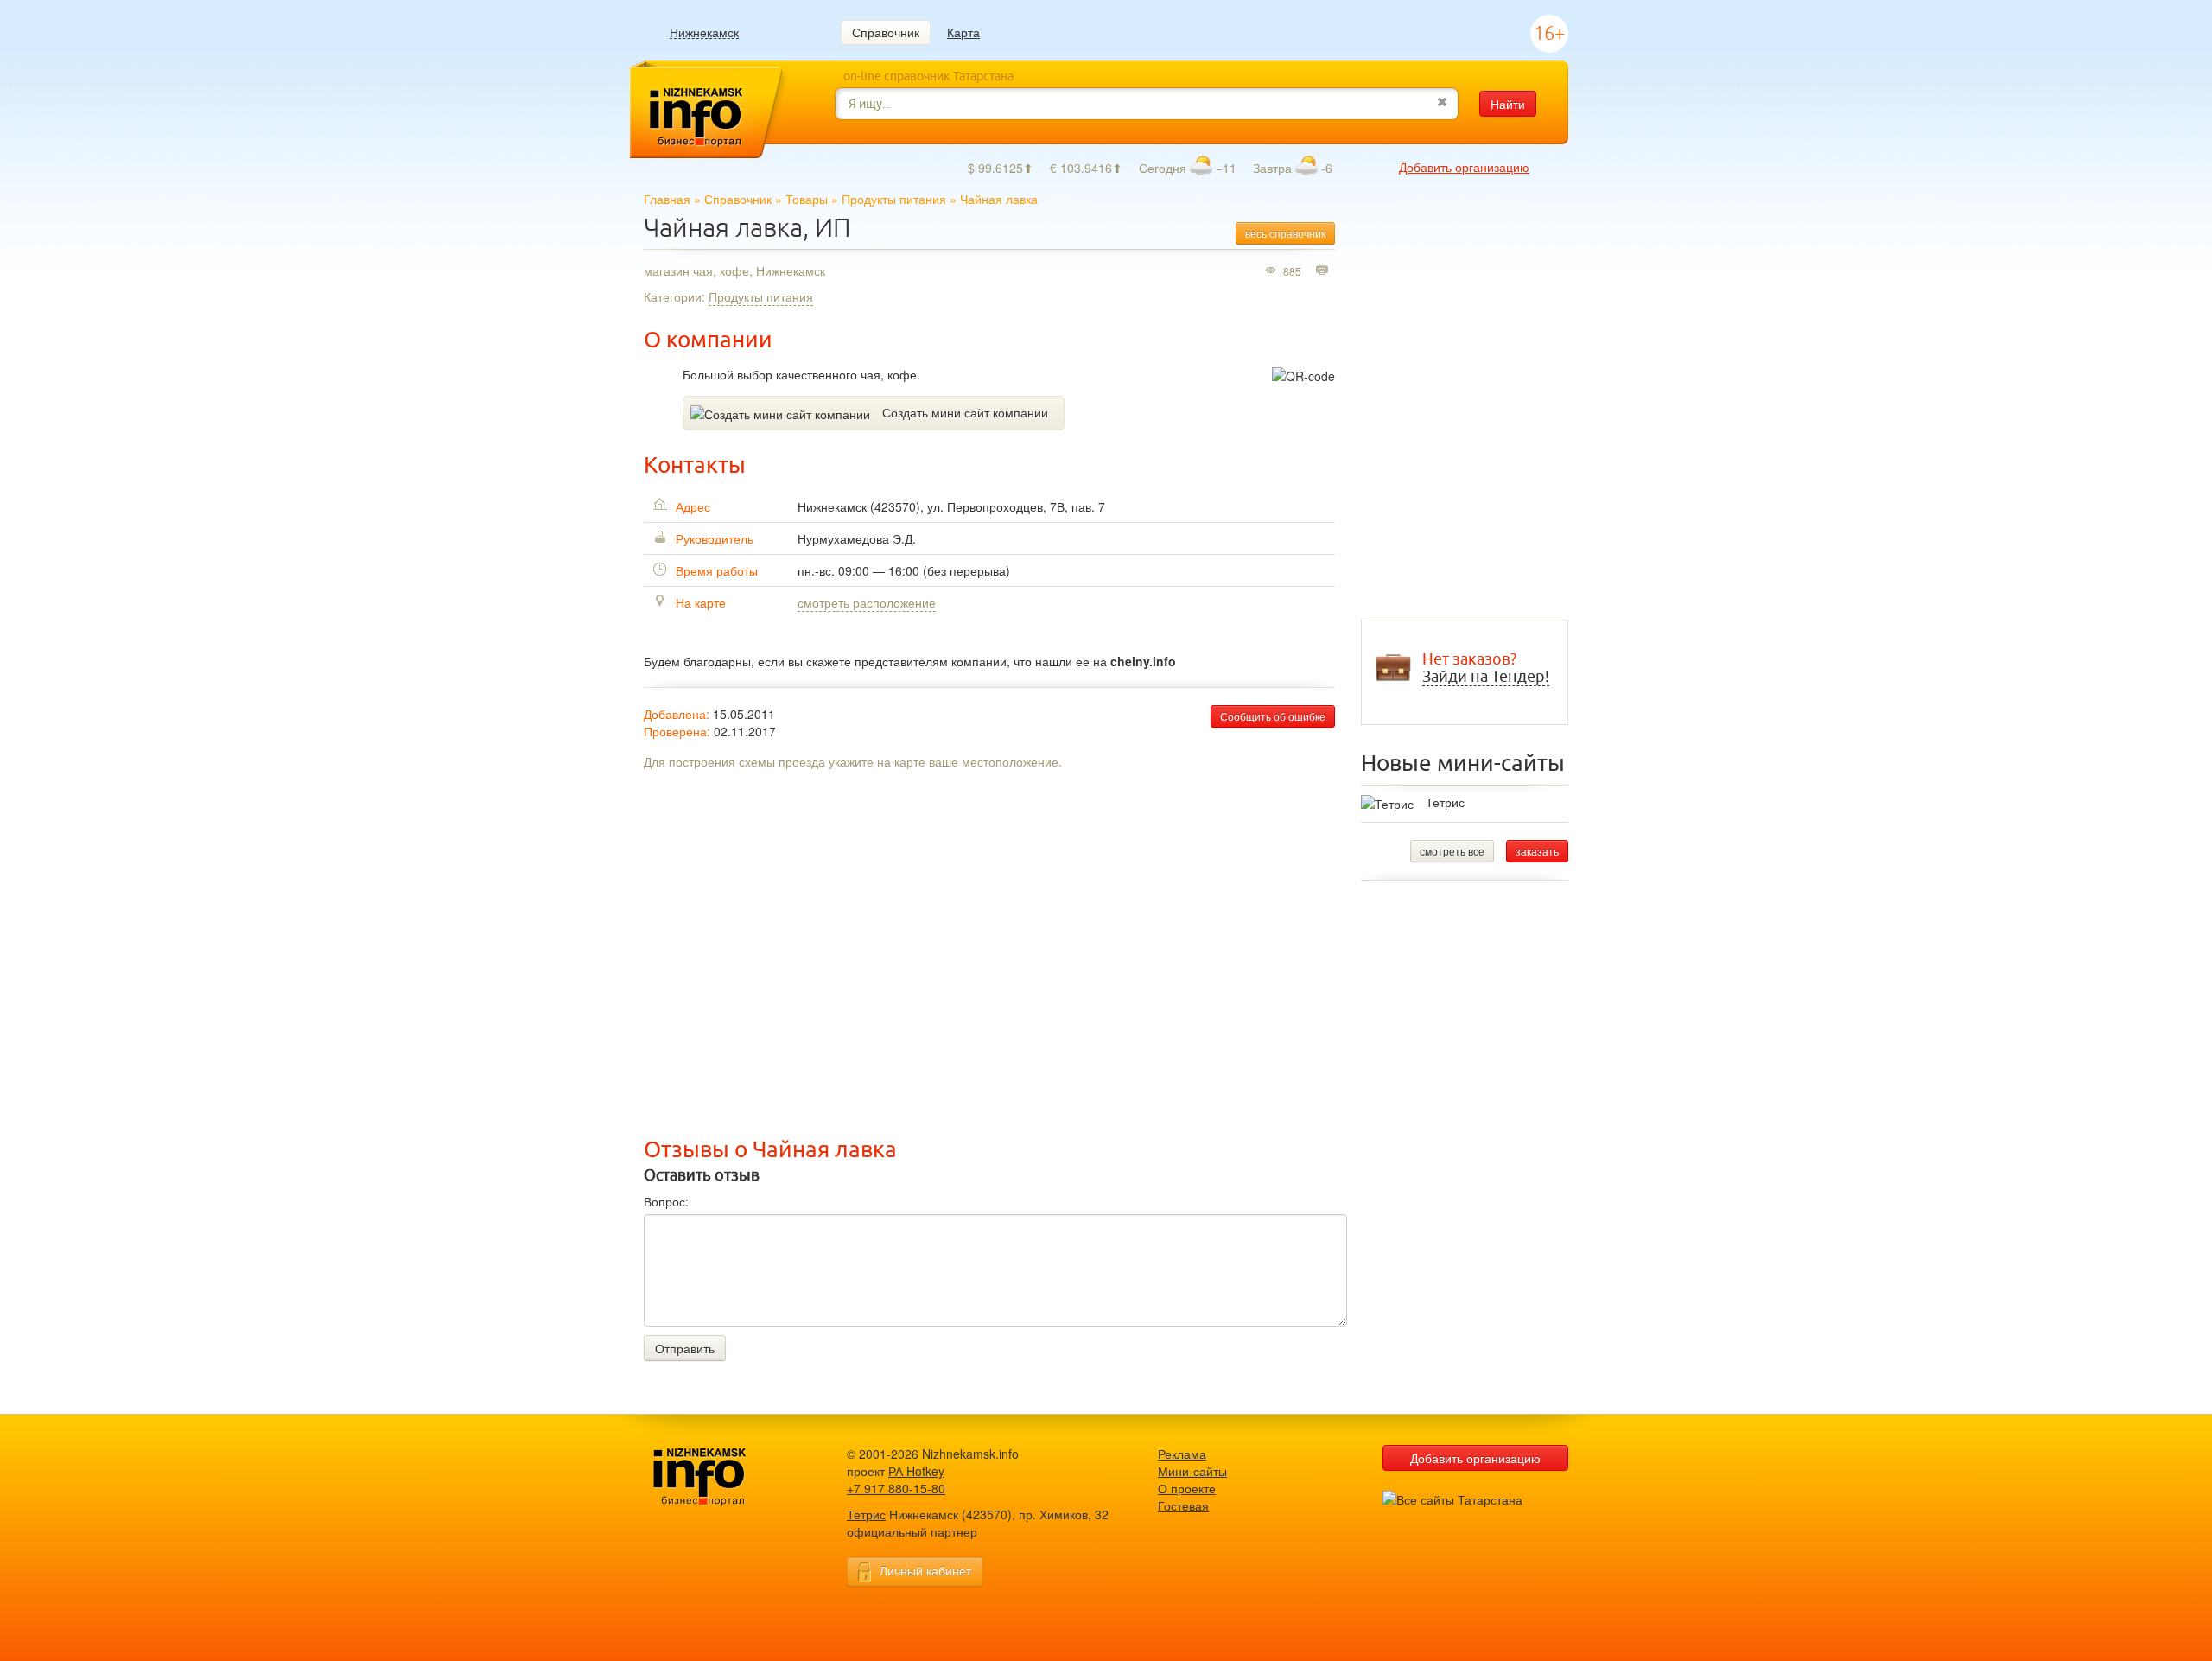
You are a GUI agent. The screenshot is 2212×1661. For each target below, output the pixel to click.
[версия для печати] (1324, 270)
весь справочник (1285, 233)
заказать (1537, 851)
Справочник (886, 32)
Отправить (685, 1348)
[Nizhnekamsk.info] (726, 1477)
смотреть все (1452, 851)
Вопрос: (666, 1201)
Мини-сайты (1192, 1471)
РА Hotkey (916, 1471)
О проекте (1187, 1488)
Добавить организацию (1464, 167)
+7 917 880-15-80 (896, 1488)
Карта (963, 32)
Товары (807, 199)
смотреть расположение (867, 602)
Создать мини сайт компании (965, 412)
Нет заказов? (1486, 668)
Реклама (1182, 1454)
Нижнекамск (704, 32)
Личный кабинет (925, 1570)
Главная (667, 199)
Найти (1508, 104)
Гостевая (1183, 1505)
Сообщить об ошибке (1273, 716)
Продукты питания (894, 199)
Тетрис (1445, 802)
